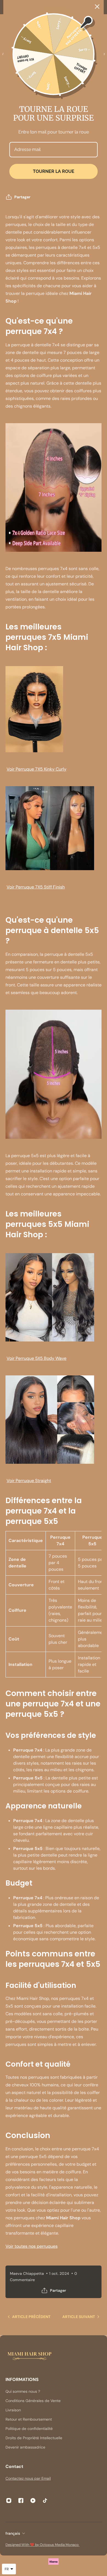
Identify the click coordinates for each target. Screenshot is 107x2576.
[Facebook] (21, 2501)
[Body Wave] (54, 1297)
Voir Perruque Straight (29, 1481)
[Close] (97, 7)
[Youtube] (33, 2501)
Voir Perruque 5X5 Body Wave (36, 1358)
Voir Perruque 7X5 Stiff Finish (36, 887)
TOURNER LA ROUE (54, 171)
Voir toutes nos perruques (32, 2246)
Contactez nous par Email (28, 2478)
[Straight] (54, 1420)
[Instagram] (9, 2501)
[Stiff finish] (54, 828)
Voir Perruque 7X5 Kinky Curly (36, 769)
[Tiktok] (45, 2501)
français (13, 2533)
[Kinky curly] (54, 709)
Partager (22, 197)
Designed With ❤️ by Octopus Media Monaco (43, 2545)
